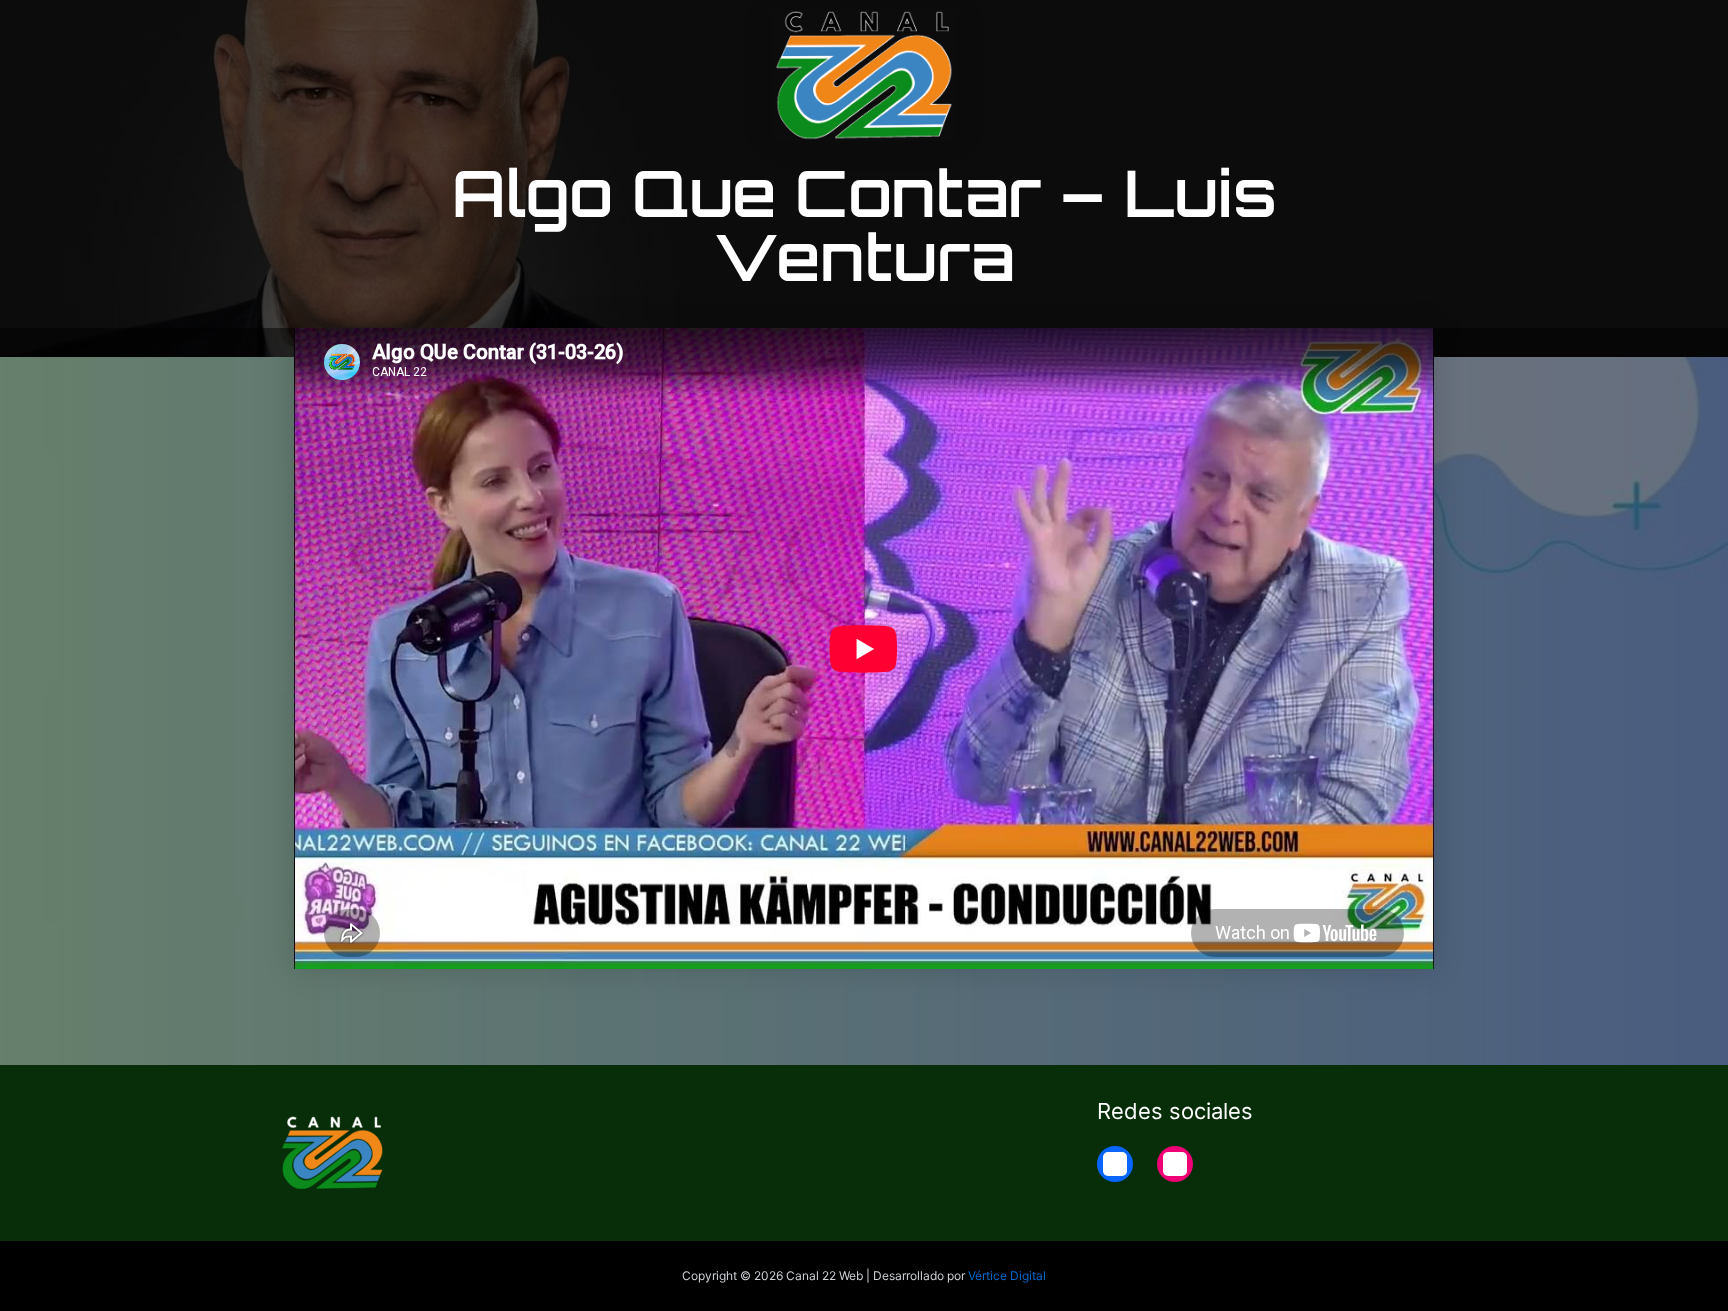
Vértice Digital (1007, 1275)
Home (1425, 32)
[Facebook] (1115, 1164)
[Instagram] (1175, 1164)
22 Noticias (1327, 32)
